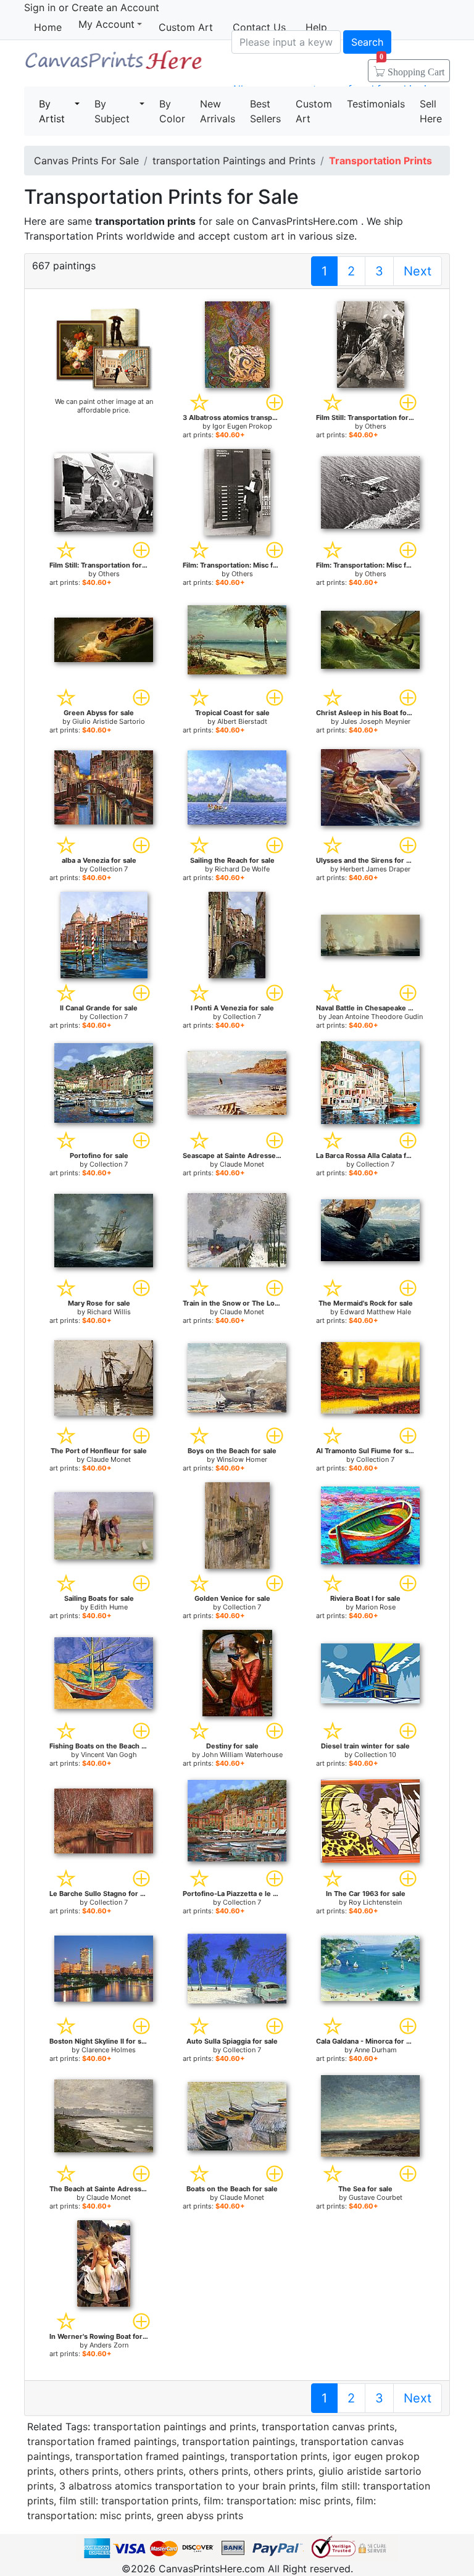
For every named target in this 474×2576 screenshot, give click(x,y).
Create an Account (115, 7)
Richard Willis (109, 1312)
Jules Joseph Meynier (376, 721)
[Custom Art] (104, 349)
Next (418, 271)
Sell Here (431, 111)
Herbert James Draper (375, 869)
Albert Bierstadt (242, 721)
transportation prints (279, 2456)
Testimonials (376, 104)
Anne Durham (376, 2050)
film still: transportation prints (129, 2501)
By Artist (52, 111)
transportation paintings (239, 2441)
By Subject (112, 111)
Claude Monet (242, 1164)
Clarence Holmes (109, 2050)
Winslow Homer (242, 1459)
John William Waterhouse (242, 1755)
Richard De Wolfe (242, 869)
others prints (89, 2471)
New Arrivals (218, 111)
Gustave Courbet (376, 2197)
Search (367, 42)
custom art (259, 236)
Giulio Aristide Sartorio (109, 721)
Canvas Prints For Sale (113, 65)
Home (48, 27)
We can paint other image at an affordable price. (104, 406)
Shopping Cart (412, 68)
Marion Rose (376, 1607)
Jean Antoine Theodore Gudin (376, 1017)
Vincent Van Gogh (109, 1755)
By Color (172, 111)
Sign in (40, 7)
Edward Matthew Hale (376, 1312)
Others (376, 426)
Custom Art (186, 27)
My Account (106, 24)
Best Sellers (265, 111)
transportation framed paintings (102, 2441)
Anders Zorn (109, 2345)
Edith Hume (109, 1607)
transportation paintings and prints (175, 2427)
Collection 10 (375, 1755)
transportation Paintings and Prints (234, 161)
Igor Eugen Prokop (242, 426)
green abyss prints (200, 2515)
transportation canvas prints (328, 2427)
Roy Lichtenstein (375, 1902)
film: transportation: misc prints (277, 2501)
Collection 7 (109, 869)
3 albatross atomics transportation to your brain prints (187, 2486)
